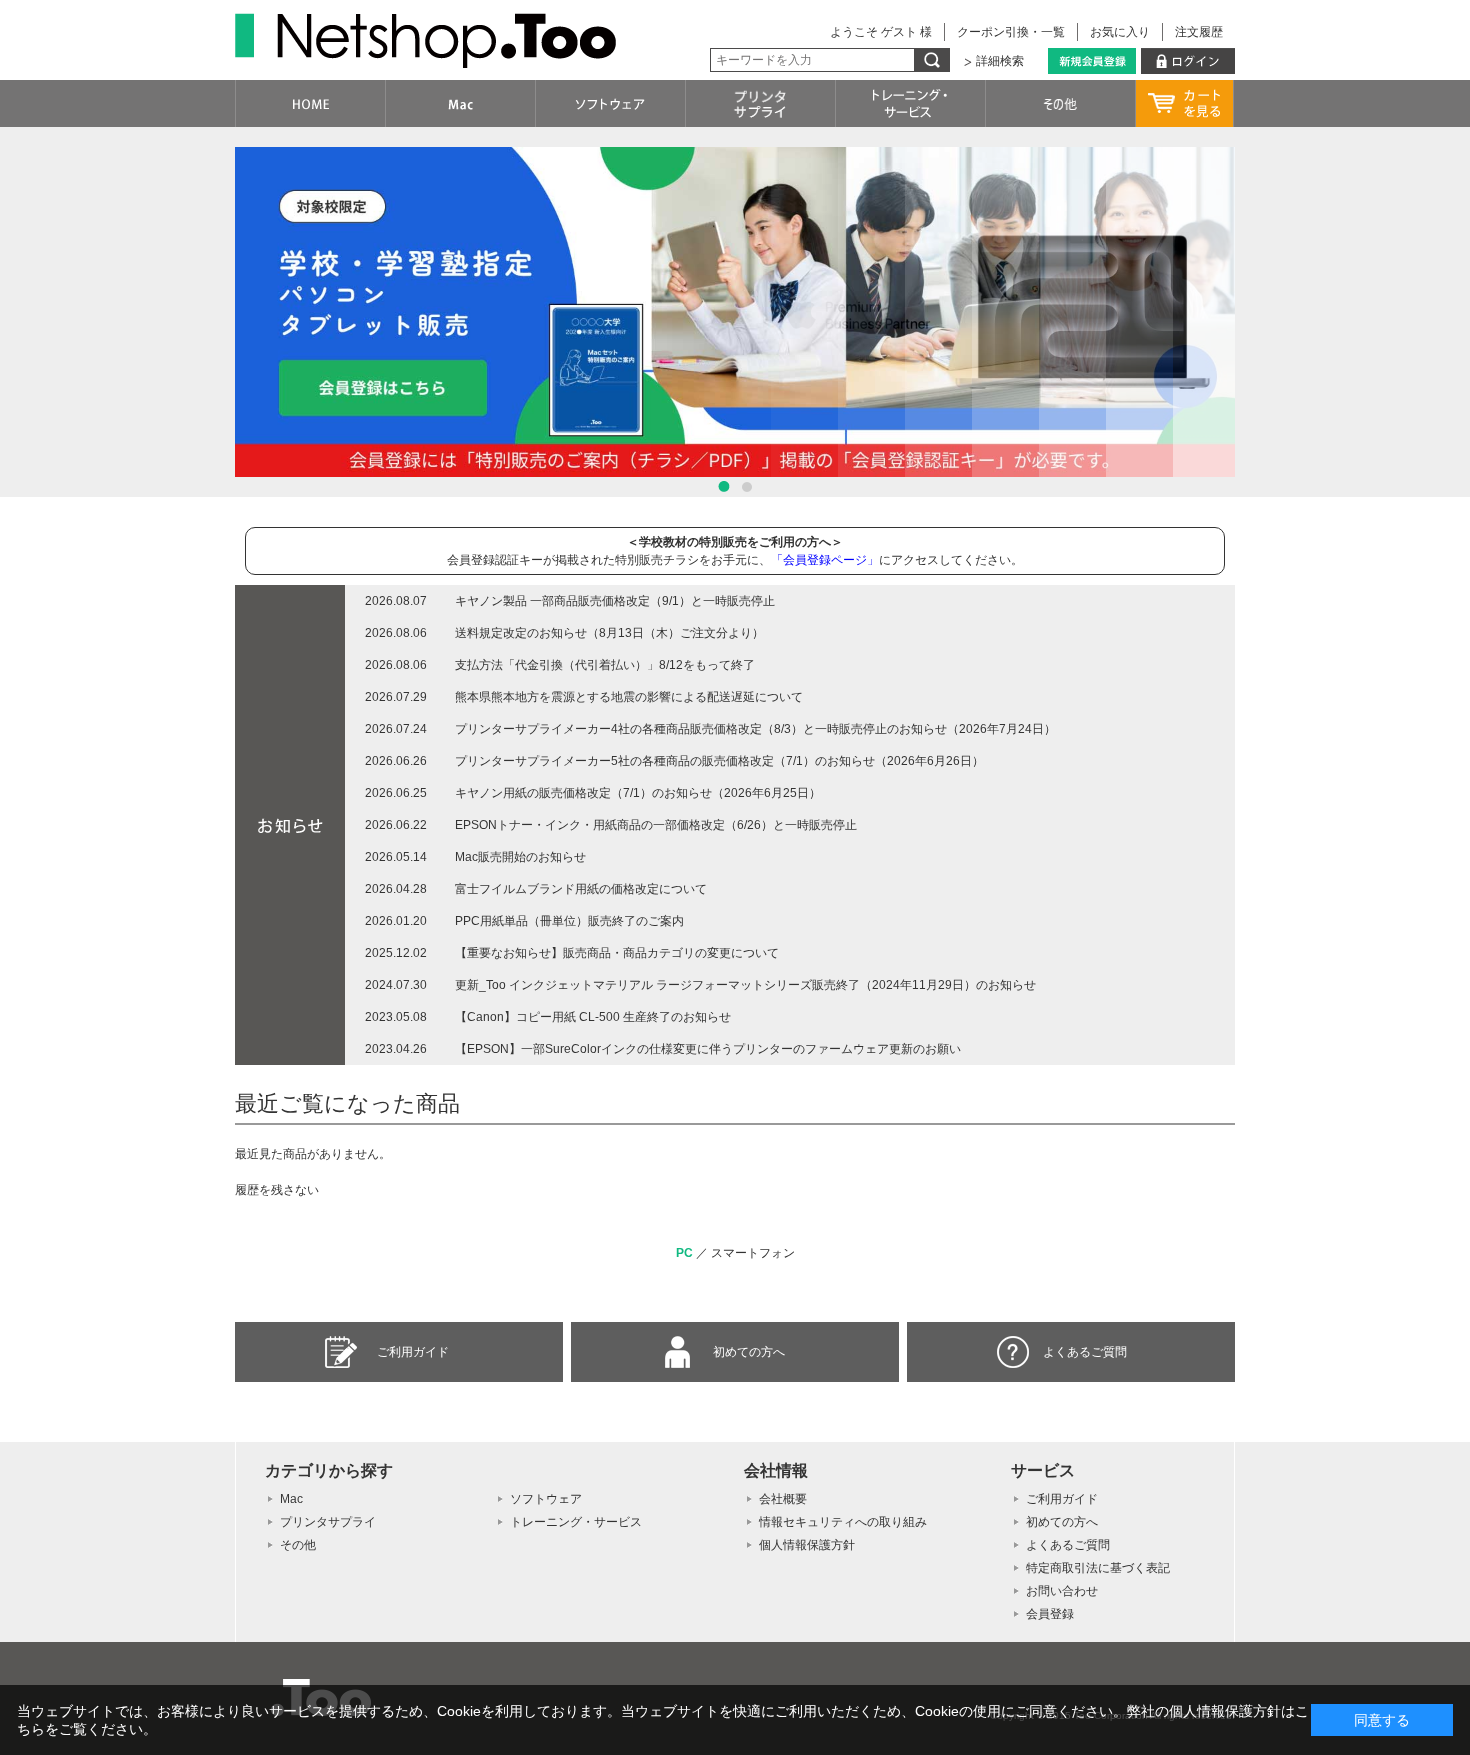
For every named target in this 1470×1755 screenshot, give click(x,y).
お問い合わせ (1062, 1591)
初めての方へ (749, 1352)
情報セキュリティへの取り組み (843, 1522)
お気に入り (1120, 32)
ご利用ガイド (413, 1352)
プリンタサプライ (328, 1522)
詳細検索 (1000, 61)
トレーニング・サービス (576, 1522)
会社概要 (783, 1499)
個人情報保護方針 (807, 1545)
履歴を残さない (277, 1190)
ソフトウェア (546, 1499)
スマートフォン (753, 1253)
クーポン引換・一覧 (1011, 32)
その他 (298, 1545)
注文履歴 (1199, 32)
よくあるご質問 (1085, 1352)
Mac (291, 1499)
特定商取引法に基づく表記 (1098, 1568)
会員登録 (1050, 1614)
